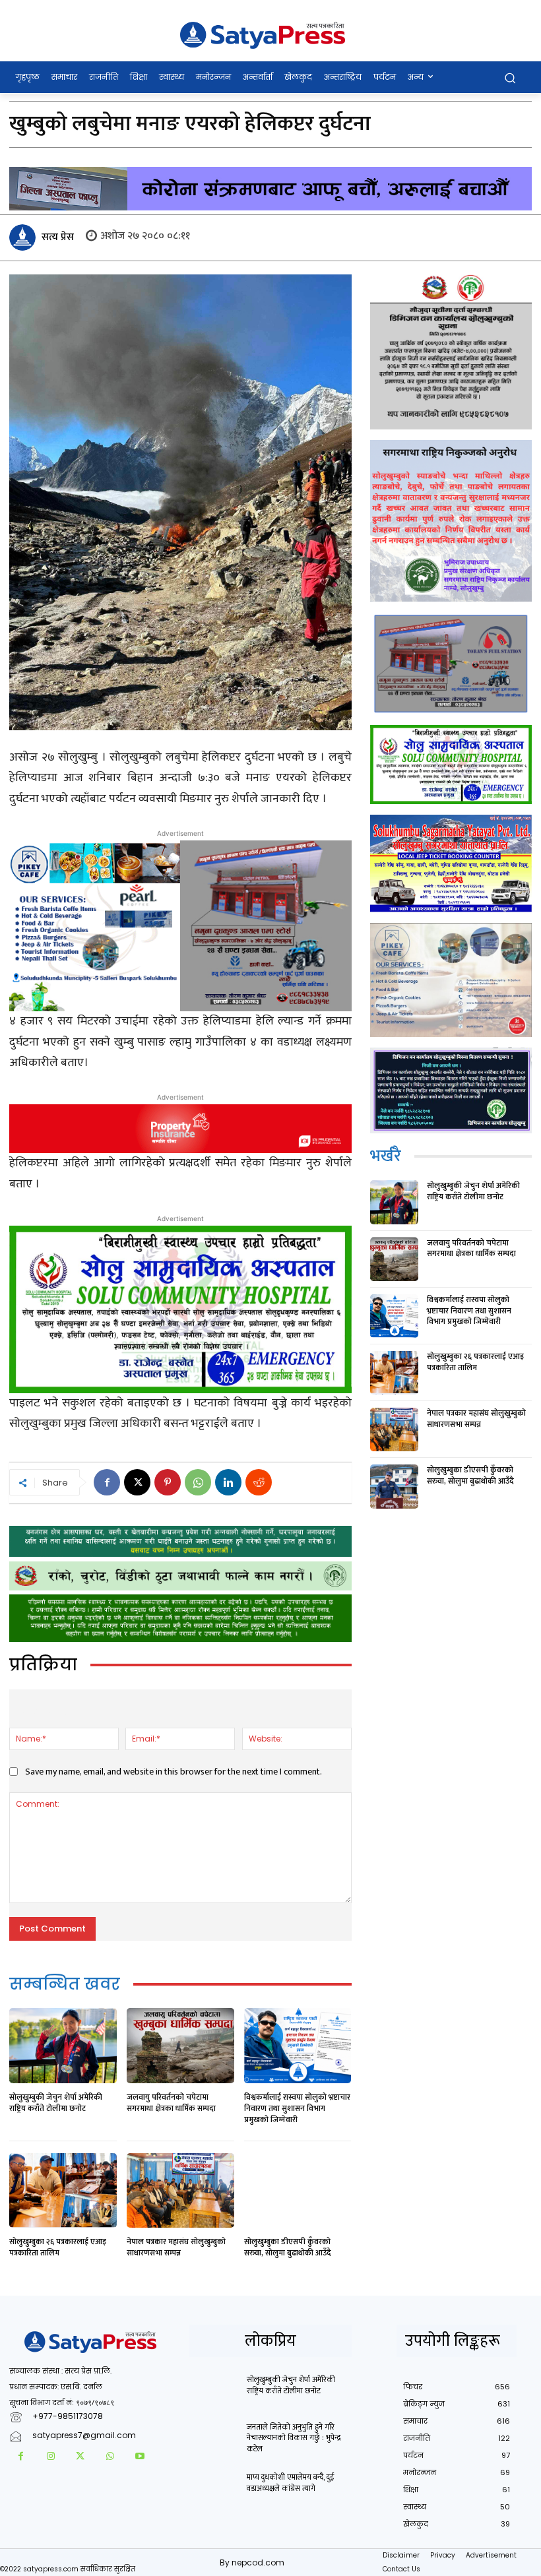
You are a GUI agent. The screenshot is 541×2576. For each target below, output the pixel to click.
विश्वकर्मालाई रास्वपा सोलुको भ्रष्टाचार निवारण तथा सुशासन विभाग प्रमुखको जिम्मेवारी (297, 2108)
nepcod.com (258, 2562)
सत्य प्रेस (58, 237)
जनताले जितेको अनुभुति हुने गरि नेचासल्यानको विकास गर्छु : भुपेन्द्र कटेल (294, 2438)
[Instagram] (50, 2457)
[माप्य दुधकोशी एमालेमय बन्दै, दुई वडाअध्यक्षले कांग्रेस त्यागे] (214, 2489)
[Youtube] (140, 2457)
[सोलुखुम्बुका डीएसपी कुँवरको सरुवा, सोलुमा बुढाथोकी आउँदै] (298, 2191)
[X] (137, 1482)
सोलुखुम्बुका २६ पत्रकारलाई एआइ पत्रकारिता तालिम (58, 2247)
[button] (510, 78)
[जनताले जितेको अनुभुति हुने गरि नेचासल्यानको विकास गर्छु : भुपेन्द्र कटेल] (214, 2439)
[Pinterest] (168, 1482)
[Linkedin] (228, 1482)
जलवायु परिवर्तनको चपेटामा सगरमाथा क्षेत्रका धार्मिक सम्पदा (171, 2103)
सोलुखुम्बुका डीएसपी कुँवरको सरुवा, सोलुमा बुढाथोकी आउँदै (288, 2247)
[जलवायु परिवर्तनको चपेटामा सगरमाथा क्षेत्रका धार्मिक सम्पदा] (180, 2046)
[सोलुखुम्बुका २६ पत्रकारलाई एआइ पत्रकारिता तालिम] (63, 2191)
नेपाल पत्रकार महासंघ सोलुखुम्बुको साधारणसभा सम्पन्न (176, 2247)
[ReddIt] (259, 1482)
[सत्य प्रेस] (24, 237)
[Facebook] (107, 1482)
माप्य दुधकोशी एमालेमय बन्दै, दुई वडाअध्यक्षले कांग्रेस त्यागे (290, 2483)
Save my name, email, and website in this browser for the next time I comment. (174, 1772)
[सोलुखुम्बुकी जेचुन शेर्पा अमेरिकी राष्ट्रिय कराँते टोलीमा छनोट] (63, 2046)
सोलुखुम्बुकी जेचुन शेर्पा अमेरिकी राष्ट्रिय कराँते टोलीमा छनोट (56, 2103)
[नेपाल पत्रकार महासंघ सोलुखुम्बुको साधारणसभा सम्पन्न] (180, 2191)
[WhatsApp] (198, 1482)
